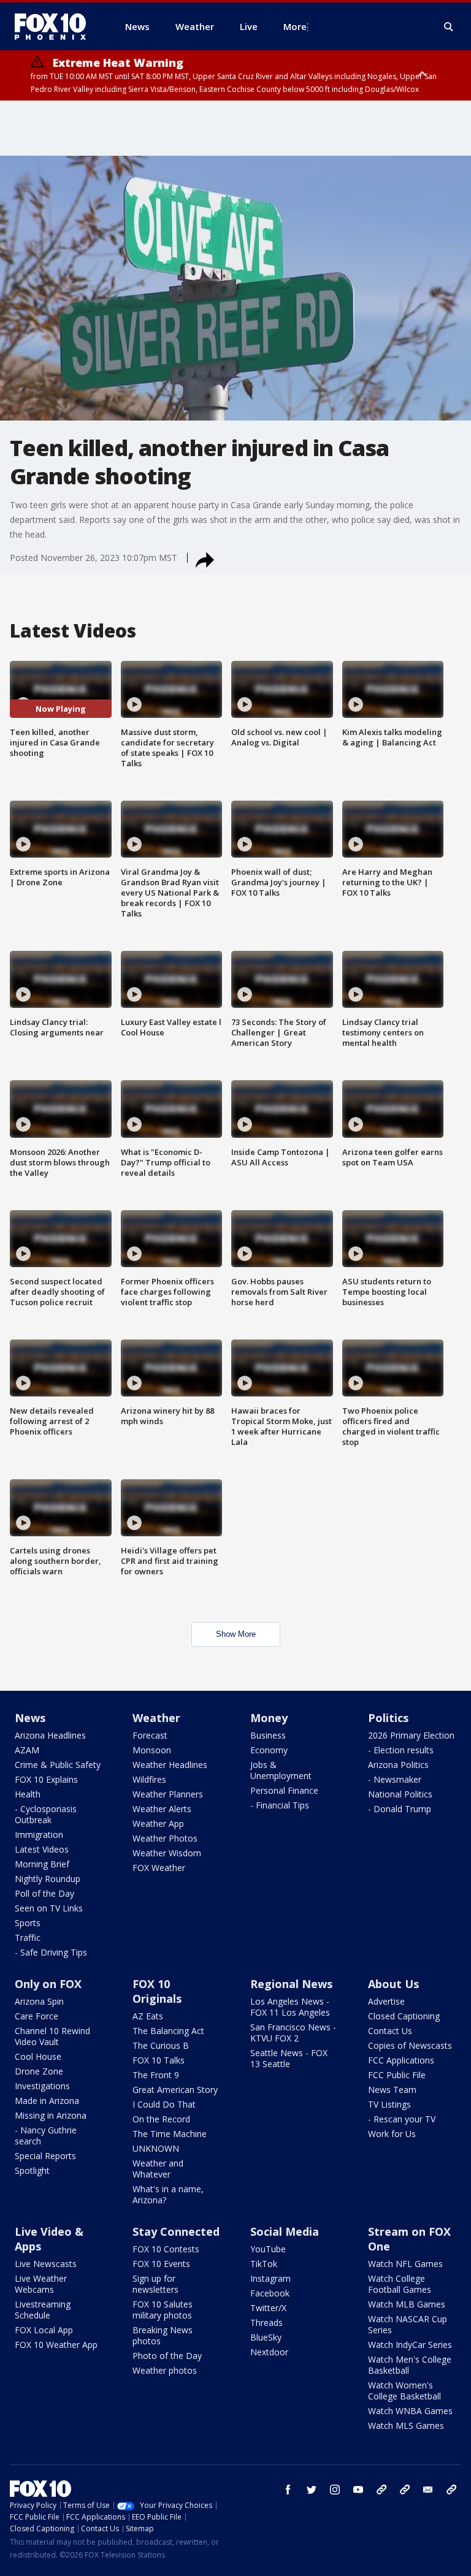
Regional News (291, 1984)
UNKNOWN (156, 2148)
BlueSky (266, 2337)
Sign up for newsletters (155, 2284)
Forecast (150, 1735)
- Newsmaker (395, 1779)
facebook (288, 2490)
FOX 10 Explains (46, 1779)
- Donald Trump (400, 1809)
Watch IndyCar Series (410, 2345)
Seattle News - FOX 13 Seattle (289, 2058)
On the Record (161, 2119)
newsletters (451, 2490)
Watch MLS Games (406, 2425)
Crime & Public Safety (58, 1765)
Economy (269, 1750)
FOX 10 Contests (166, 2249)
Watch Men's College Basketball (410, 2365)
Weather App (158, 1823)
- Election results (401, 1750)
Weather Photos (165, 1838)
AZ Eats (148, 2016)
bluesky (405, 2490)
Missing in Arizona (51, 2115)
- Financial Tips (280, 1805)
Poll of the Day (44, 1893)
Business (268, 1735)
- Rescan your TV (402, 2119)
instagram (335, 2490)
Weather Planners (168, 1794)
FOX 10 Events (161, 2264)
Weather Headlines (170, 1765)
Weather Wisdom (167, 1853)
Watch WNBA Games (410, 2411)
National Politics (400, 1794)
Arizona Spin (39, 2001)
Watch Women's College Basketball (404, 2391)
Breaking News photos (163, 2335)
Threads (266, 2323)
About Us (393, 1984)
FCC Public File (397, 2075)
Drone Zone (39, 2071)
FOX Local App (44, 2330)
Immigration (39, 1835)
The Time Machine (170, 2134)
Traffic (28, 1938)
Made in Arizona (47, 2101)
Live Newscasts (46, 2264)
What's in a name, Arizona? (168, 2194)
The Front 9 (156, 2075)
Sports (28, 1923)
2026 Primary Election (411, 1735)
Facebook (270, 2293)
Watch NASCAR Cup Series (408, 2324)
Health (28, 1794)
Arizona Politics (398, 1765)
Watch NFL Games (405, 2264)
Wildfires (149, 1779)
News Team (392, 2090)
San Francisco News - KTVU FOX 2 (293, 2033)
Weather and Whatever (158, 2169)
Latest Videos (42, 1849)
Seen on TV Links (49, 1908)
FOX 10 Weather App (56, 2345)
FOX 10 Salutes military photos (163, 2310)
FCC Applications (401, 2060)
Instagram (270, 2278)
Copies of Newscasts (410, 2045)
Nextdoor (269, 2352)
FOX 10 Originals (157, 1991)
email (428, 2490)
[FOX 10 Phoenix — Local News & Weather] (55, 26)
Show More (236, 1634)
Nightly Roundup (48, 1879)
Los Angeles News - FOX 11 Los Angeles (290, 2007)
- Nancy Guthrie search (46, 2136)
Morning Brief (42, 1864)
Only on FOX (48, 1984)
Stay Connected (176, 2231)
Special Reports (45, 2156)
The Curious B (161, 2045)
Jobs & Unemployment (281, 1770)
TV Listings (389, 2104)
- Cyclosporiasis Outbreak (46, 1814)
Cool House (38, 2056)
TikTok (264, 2264)
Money (269, 1718)
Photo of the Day (167, 2356)
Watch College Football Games (400, 2284)
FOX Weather (159, 1868)
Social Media (285, 2231)
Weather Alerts (162, 1809)
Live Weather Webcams (41, 2284)
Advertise (386, 2001)
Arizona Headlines (50, 1735)
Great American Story (175, 2090)
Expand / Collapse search (449, 27)
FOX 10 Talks (159, 2060)
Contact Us (390, 2031)
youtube (358, 2490)
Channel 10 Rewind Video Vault (52, 2036)
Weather (156, 1718)
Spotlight (32, 2170)
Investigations (42, 2086)
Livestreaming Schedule (43, 2310)
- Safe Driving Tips (51, 1952)
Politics (388, 1718)
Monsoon (152, 1750)
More (295, 26)
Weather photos (165, 2370)
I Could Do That (164, 2104)
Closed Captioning (404, 2016)
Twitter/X (268, 2308)
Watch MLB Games (407, 2304)
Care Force (36, 2016)
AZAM (27, 1750)
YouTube (268, 2249)
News (30, 1718)
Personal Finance (284, 1790)
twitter (312, 2490)
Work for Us (392, 2134)
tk (381, 2490)
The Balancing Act (168, 2031)
